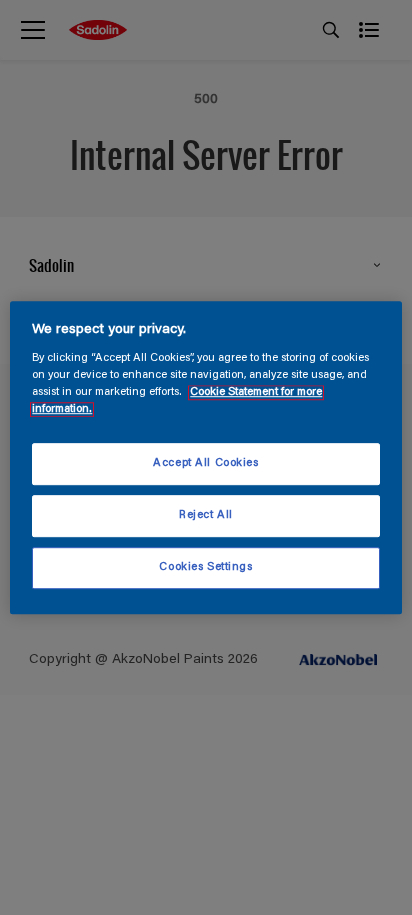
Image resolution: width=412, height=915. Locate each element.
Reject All (206, 515)
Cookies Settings (205, 567)
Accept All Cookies (205, 464)
